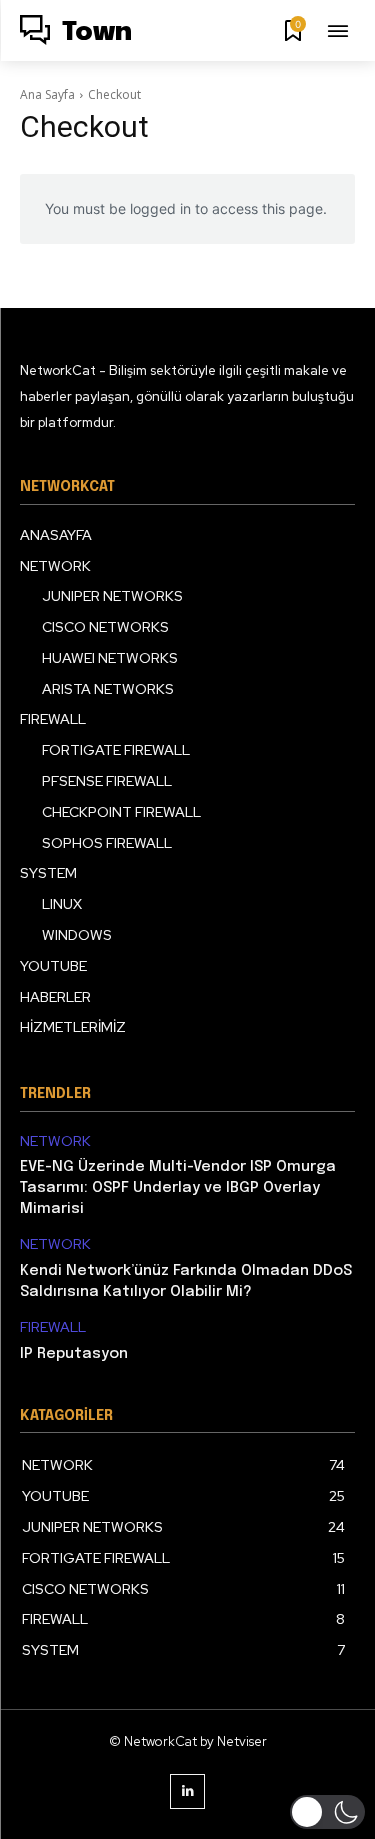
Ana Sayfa (47, 94)
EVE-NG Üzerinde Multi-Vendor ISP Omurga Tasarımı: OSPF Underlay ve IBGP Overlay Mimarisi (178, 1188)
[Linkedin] (187, 1791)
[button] (327, 1812)
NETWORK (55, 1141)
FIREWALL (53, 1327)
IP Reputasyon (74, 1354)
